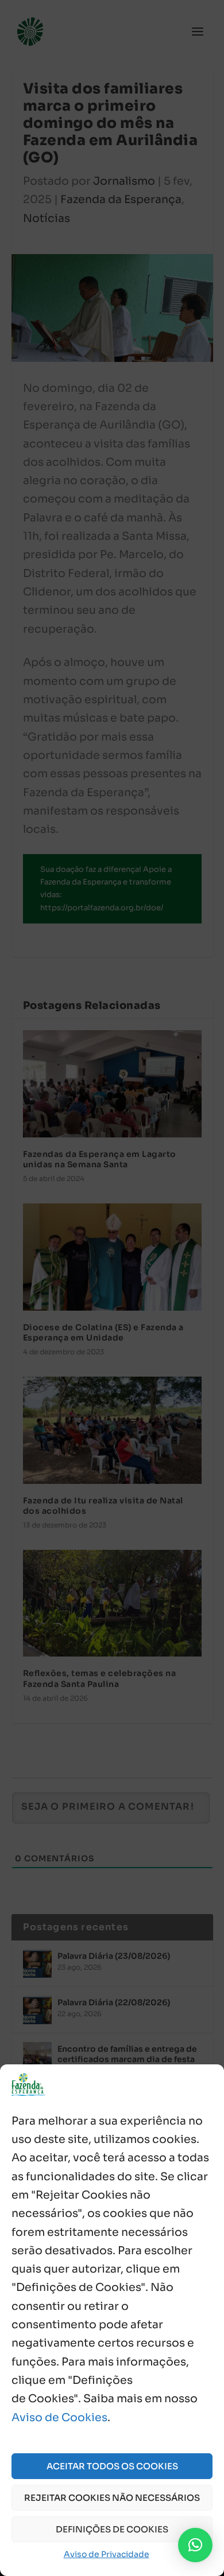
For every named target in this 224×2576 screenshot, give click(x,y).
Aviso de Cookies (59, 2418)
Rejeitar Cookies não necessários (112, 2498)
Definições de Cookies (112, 2529)
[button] (195, 2545)
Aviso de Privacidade (107, 2554)
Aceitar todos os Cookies (112, 2466)
